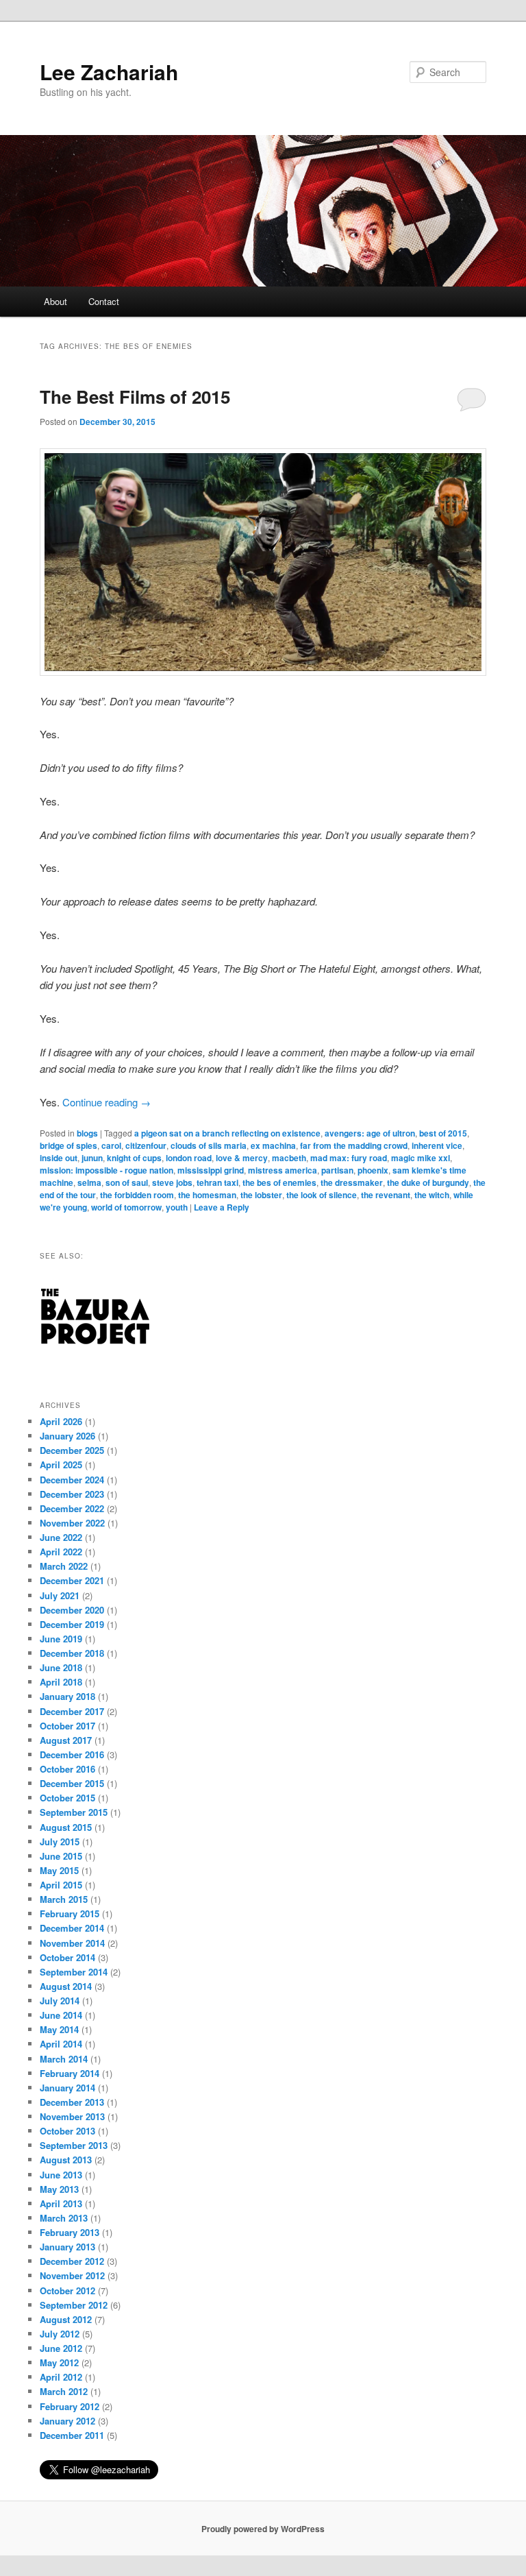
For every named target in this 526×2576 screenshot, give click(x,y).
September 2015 (74, 1812)
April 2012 (61, 2377)
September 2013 (74, 2145)
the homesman (207, 1195)
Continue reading (107, 1102)
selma (89, 1182)
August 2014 (66, 1986)
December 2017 (72, 1711)
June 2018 (61, 1667)
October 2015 (67, 1798)
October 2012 (67, 2291)
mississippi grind (211, 1170)
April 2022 (61, 1552)
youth (177, 1207)
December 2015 (72, 1783)
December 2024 (72, 1480)
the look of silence (322, 1195)
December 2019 (72, 1624)
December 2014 (72, 1928)
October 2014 (67, 1957)
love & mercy (242, 1158)
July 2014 (60, 2001)
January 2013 (67, 2247)
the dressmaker (352, 1182)
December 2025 (72, 1450)
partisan (337, 1170)
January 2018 (67, 1696)
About (55, 301)
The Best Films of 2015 (135, 397)
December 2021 (72, 1580)
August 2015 (66, 1827)
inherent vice (437, 1145)
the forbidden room (137, 1195)
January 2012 (67, 2421)
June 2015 (61, 1856)
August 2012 (66, 2319)
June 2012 (61, 2348)
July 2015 (60, 1842)
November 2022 (72, 1523)
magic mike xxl (421, 1158)
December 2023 (72, 1494)
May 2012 (59, 2362)
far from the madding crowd (354, 1145)
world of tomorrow (126, 1207)
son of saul (127, 1182)
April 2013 (61, 2203)
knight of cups (134, 1158)
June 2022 (61, 1537)
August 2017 (66, 1740)
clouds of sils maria (209, 1145)
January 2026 (67, 1436)
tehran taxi (217, 1182)
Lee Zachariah (109, 72)
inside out (59, 1158)
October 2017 (67, 1726)
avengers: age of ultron (370, 1133)
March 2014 (64, 2059)
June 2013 (61, 2175)
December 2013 (72, 2102)
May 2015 (59, 1870)
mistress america (283, 1170)
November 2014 (72, 1943)
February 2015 (70, 1913)
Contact (104, 301)
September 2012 (74, 2305)
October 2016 (67, 1769)
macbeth (289, 1158)
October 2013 (67, 2131)
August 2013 (66, 2160)
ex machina (273, 1145)
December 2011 (72, 2435)
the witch (432, 1195)
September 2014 (74, 1972)
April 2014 (61, 2044)
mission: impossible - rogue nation (107, 1170)
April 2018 (61, 1682)
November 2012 (72, 2275)
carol (111, 1145)
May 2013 (59, 2189)
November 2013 (72, 2116)
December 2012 (72, 2261)
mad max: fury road (349, 1158)
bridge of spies (68, 1145)
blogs (87, 1133)
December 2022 (72, 1508)
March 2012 (64, 2391)
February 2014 (70, 2073)
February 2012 (70, 2406)
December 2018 (72, 1653)
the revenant (386, 1195)
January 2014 (67, 2088)
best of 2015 (443, 1133)
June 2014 (61, 2015)
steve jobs (172, 1182)
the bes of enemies (279, 1182)
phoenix (373, 1170)
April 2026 (61, 1421)
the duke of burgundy (428, 1182)
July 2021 (60, 1595)
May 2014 (59, 2029)
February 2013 (70, 2232)
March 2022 (64, 1566)
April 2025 (61, 1465)
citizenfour (146, 1145)
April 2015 (61, 1885)
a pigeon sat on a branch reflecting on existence (227, 1133)
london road (189, 1158)
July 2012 (60, 2334)
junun (92, 1158)
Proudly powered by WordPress (263, 2529)
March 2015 (64, 1899)
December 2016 (72, 1754)
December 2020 (72, 1610)
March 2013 (64, 2218)
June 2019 (61, 1639)
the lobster (261, 1195)
